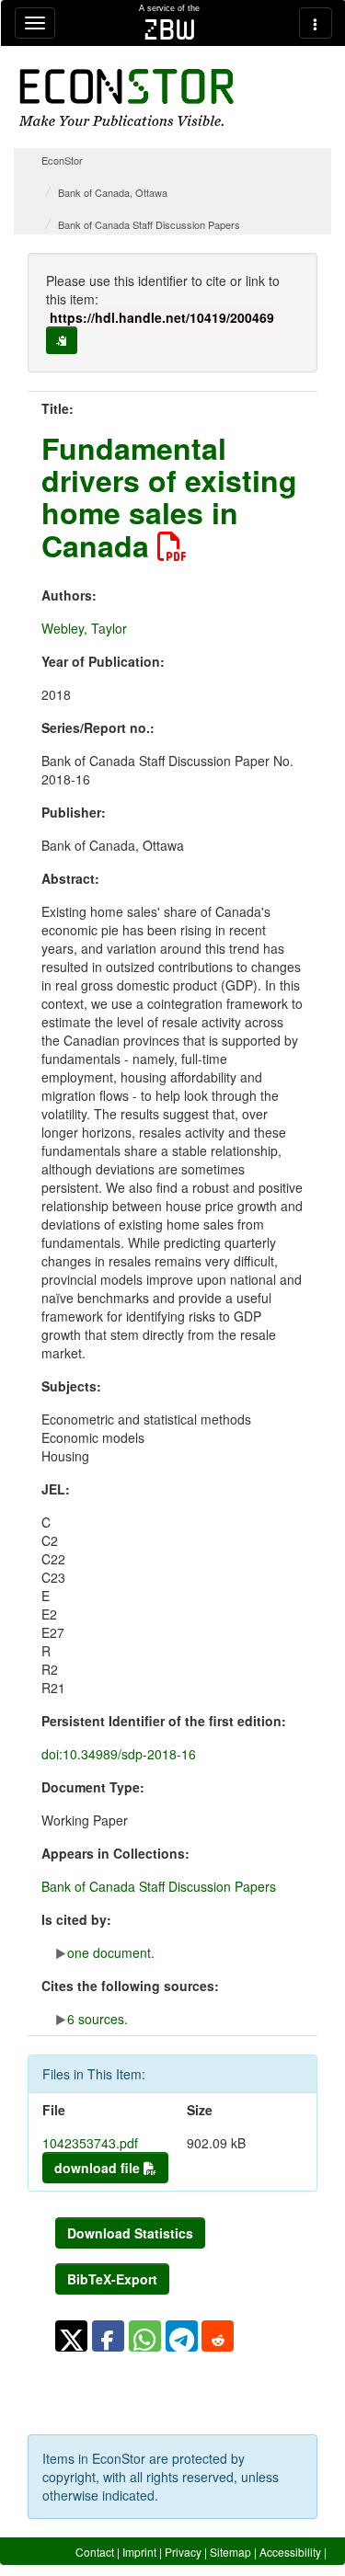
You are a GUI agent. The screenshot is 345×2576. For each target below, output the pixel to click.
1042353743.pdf (90, 2143)
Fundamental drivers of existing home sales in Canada (169, 497)
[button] (71, 2336)
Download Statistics (130, 2233)
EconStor (62, 160)
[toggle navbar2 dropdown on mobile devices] (316, 23)
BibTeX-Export (112, 2279)
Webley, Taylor (84, 628)
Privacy (183, 2552)
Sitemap (230, 2552)
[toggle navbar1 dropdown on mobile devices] (35, 23)
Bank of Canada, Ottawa (113, 192)
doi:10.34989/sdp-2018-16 (119, 1754)
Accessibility (290, 2552)
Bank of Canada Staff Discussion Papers (149, 224)
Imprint (139, 2552)
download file (99, 2168)
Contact (95, 2552)
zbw (170, 29)
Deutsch (306, 2568)
